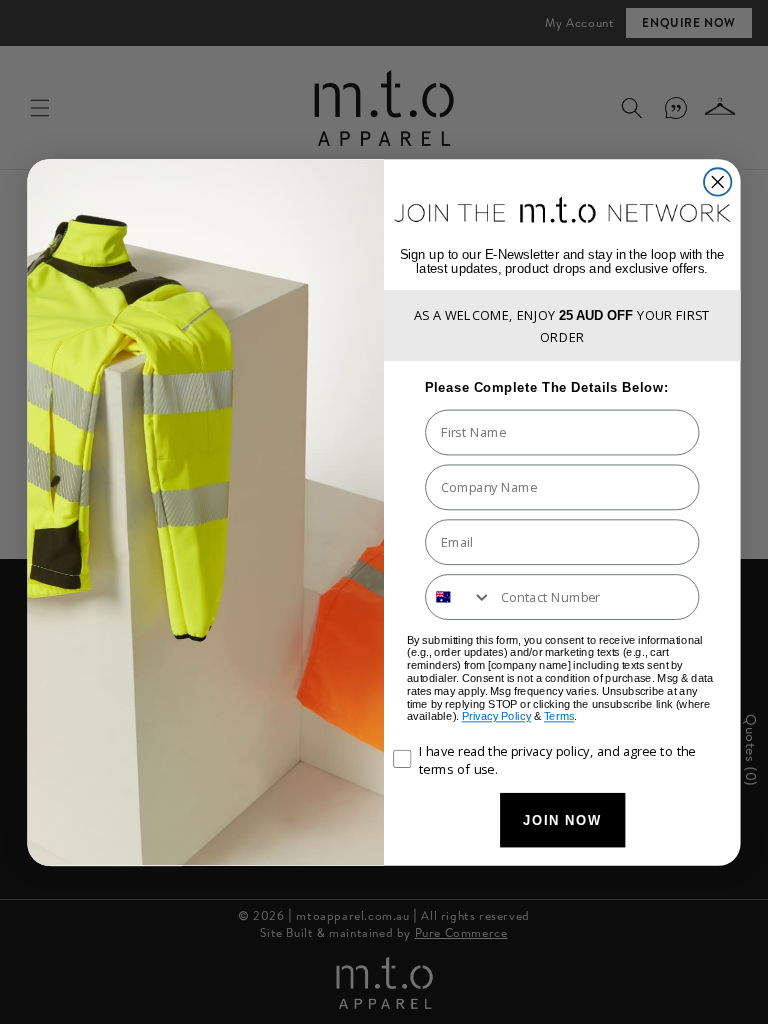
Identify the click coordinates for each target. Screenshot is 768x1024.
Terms (559, 716)
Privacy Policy (496, 716)
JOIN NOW (563, 819)
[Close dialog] (717, 181)
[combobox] (459, 597)
